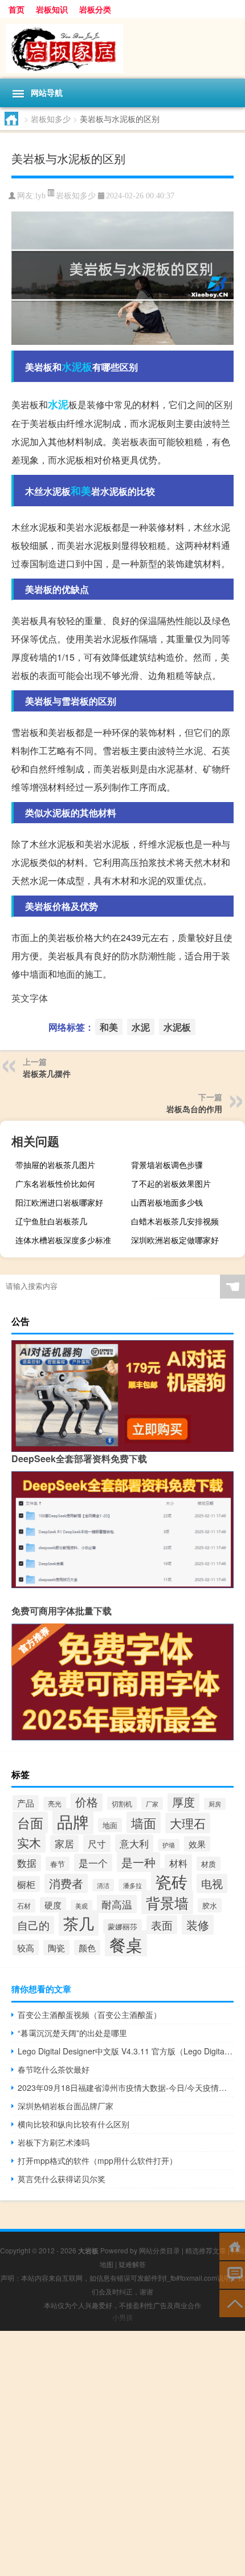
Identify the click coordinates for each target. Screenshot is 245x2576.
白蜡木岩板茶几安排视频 (175, 1221)
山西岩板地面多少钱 (167, 1202)
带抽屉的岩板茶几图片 (55, 1165)
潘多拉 (132, 1885)
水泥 (58, 404)
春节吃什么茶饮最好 (54, 2069)
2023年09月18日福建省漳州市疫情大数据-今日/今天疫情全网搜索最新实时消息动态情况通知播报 (126, 2087)
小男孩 (122, 2317)
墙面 (144, 1822)
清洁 (103, 1885)
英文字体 (30, 998)
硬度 (53, 1905)
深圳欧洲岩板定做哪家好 (175, 1240)
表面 (162, 1925)
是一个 (93, 1863)
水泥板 (77, 367)
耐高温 (117, 1904)
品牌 (73, 1821)
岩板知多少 (51, 119)
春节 (58, 1864)
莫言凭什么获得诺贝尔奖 (62, 2179)
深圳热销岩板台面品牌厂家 (66, 2106)
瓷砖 (171, 1881)
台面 (30, 1822)
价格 (87, 1802)
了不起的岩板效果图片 (171, 1183)
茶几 (79, 1923)
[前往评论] (232, 2274)
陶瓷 (56, 1948)
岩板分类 (95, 9)
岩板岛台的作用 (194, 1109)
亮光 (55, 1804)
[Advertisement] (122, 2453)
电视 (212, 1883)
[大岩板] (122, 48)
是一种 (138, 1862)
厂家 (152, 1804)
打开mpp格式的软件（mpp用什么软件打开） (97, 2160)
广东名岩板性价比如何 (55, 1183)
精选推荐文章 (206, 2250)
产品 (26, 1803)
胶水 (210, 1905)
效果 (197, 1844)
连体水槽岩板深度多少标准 (63, 1240)
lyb (40, 196)
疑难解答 (132, 2264)
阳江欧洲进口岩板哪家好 (59, 1202)
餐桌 (126, 1944)
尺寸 (97, 1844)
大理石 (188, 1823)
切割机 (122, 1803)
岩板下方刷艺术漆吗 (54, 2142)
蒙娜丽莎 (122, 1926)
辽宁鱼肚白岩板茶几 (51, 1221)
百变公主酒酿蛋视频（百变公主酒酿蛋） (89, 2015)
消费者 (66, 1883)
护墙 (169, 1845)
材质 (209, 1864)
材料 (178, 1863)
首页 (17, 9)
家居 (64, 1844)
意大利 (134, 1843)
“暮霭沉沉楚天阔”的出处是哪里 (72, 2033)
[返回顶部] (232, 2303)
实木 (29, 1842)
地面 (110, 1825)
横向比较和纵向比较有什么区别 (73, 2124)
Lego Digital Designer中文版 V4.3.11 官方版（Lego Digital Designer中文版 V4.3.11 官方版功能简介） (126, 2051)
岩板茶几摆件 (47, 1073)
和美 (81, 491)
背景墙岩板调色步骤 (167, 1165)
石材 (24, 1906)
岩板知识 (52, 9)
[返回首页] (232, 2246)
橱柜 (26, 1884)
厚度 (183, 1802)
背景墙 (167, 1902)
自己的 (33, 1925)
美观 (81, 1906)
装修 (198, 1925)
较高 (26, 1948)
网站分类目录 (160, 2250)
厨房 (215, 1804)
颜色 (87, 1948)
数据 (27, 1863)
